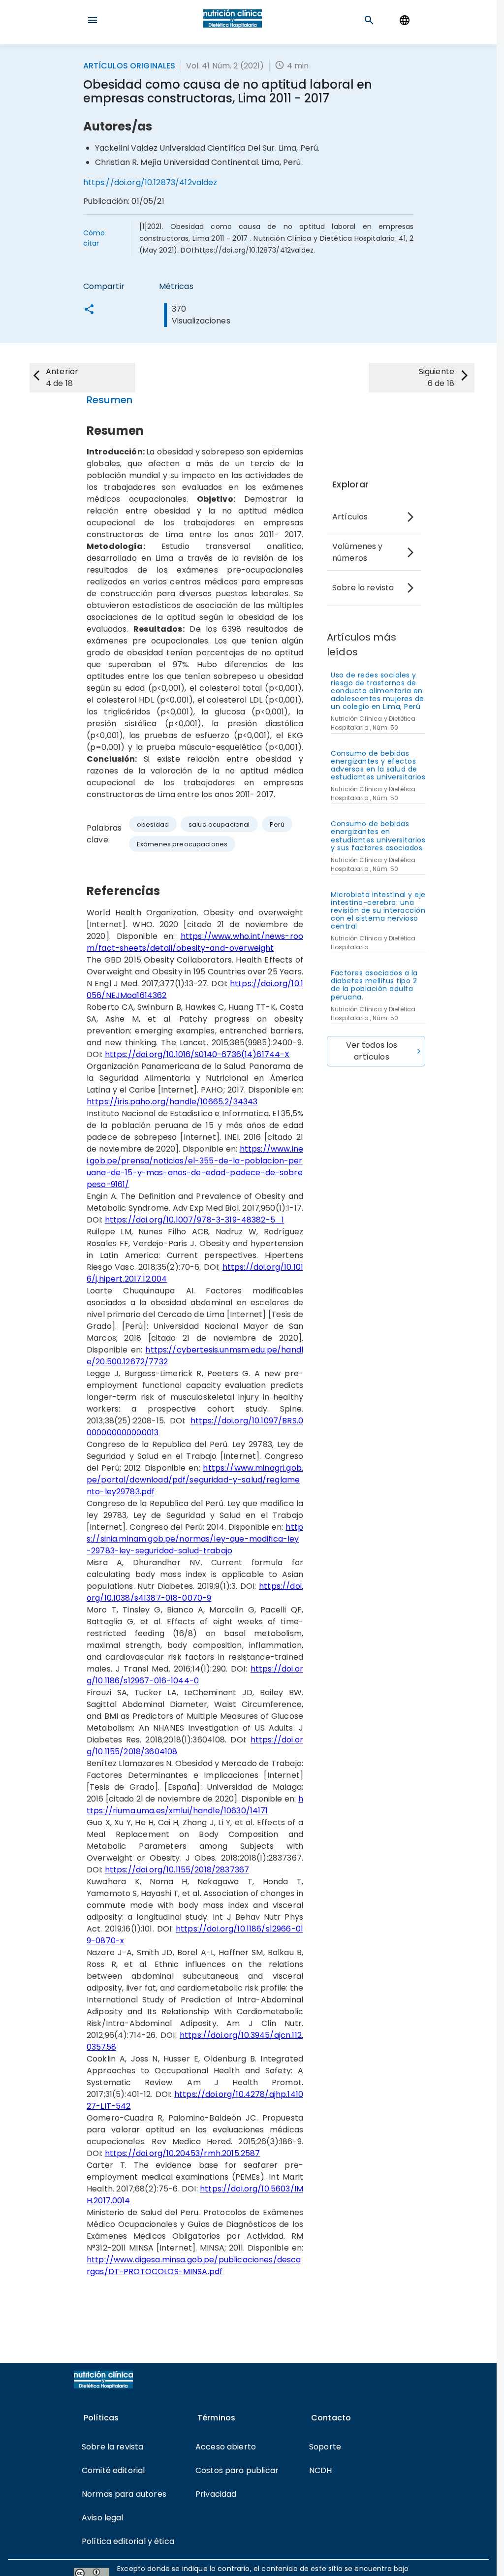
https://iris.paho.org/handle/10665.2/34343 (172, 1102)
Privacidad (216, 2494)
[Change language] (405, 20)
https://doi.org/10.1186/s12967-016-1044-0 (195, 1675)
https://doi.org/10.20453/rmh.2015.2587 (183, 2153)
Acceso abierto (226, 2447)
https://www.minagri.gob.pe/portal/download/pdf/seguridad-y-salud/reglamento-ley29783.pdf (195, 1480)
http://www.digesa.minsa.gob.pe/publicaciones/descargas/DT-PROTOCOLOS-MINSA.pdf (194, 2266)
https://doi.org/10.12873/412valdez (150, 182)
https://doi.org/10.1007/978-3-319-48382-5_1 (194, 1220)
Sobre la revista (363, 588)
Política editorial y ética (128, 2541)
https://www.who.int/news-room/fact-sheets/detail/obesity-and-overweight (195, 942)
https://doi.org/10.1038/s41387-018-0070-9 (195, 1592)
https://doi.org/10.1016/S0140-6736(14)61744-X (197, 1054)
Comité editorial (113, 2470)
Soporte (325, 2447)
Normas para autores (124, 2494)
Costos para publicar (237, 2470)
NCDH (321, 2470)
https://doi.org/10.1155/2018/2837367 (177, 1870)
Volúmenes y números (358, 552)
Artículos (350, 517)
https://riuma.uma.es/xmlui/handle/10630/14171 (195, 1805)
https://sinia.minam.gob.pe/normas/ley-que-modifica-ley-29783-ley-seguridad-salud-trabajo (195, 1539)
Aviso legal (103, 2518)
